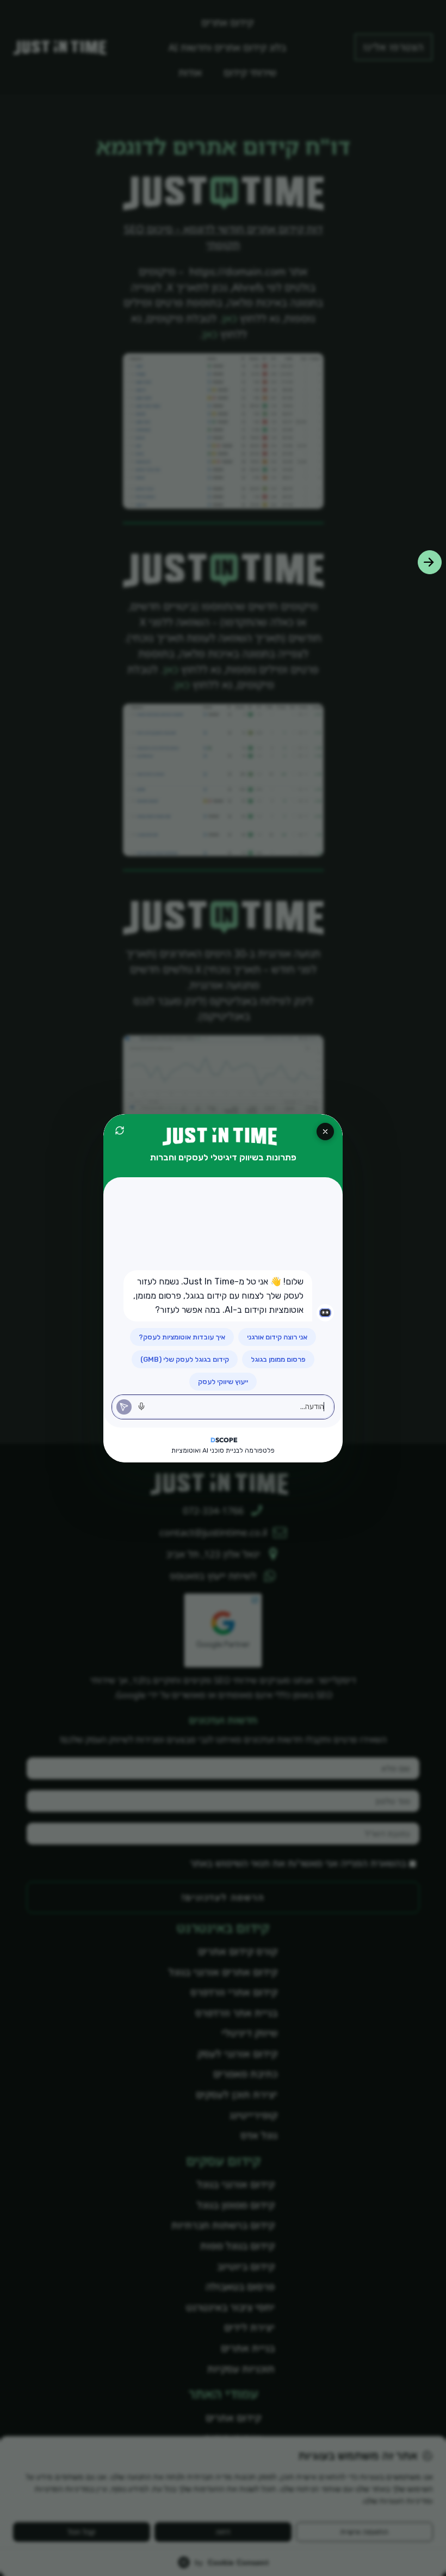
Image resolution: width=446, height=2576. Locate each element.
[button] (430, 562)
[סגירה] (325, 1132)
